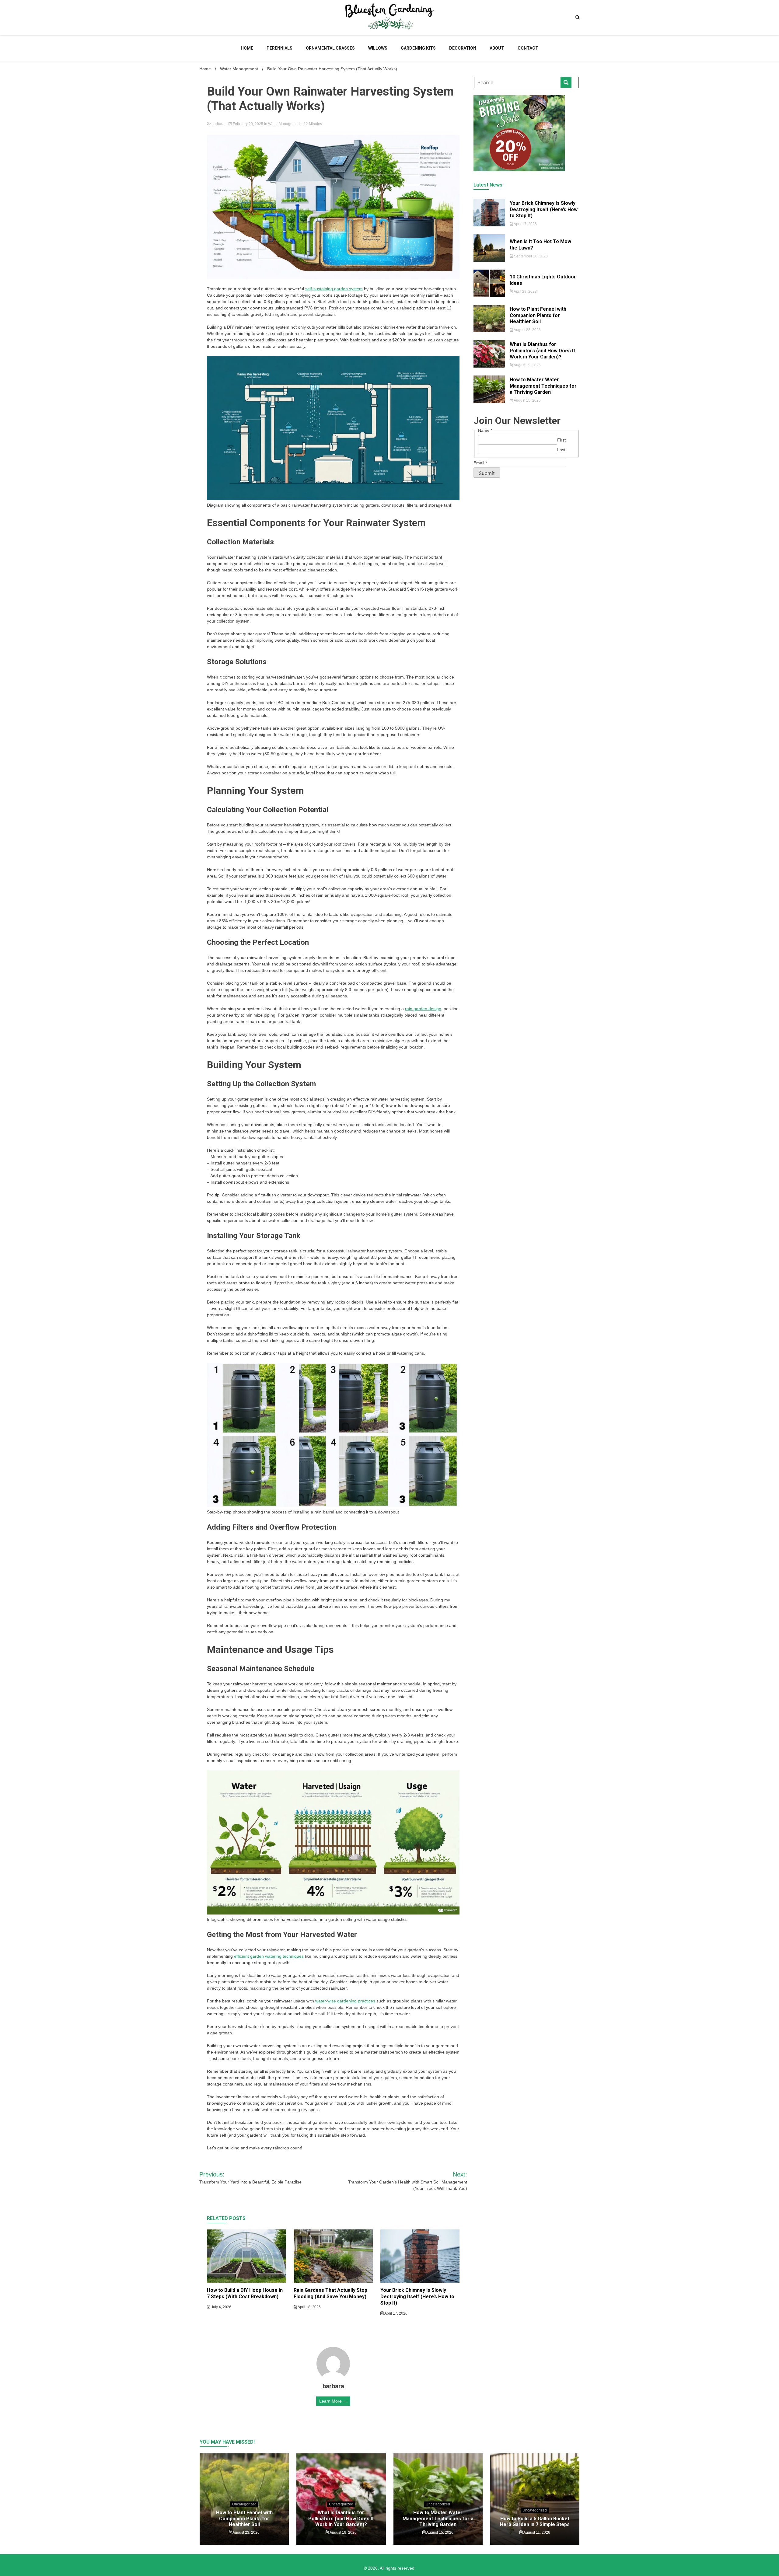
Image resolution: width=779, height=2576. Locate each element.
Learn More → (333, 2401)
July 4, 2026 (221, 2307)
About (497, 48)
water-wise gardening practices (345, 2001)
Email (480, 463)
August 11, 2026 (536, 2532)
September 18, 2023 (530, 256)
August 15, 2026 (527, 400)
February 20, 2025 (248, 124)
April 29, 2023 (525, 291)
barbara (218, 124)
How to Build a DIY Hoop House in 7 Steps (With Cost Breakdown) (245, 2293)
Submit (487, 473)
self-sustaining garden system (334, 289)
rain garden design (423, 1009)
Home (247, 48)
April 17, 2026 (396, 2313)
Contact (528, 48)
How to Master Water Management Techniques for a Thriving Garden (543, 386)
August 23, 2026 (527, 330)
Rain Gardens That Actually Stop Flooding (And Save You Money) (330, 2293)
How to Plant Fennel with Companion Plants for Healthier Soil (538, 315)
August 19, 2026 (527, 365)
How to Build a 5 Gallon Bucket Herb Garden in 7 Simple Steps (535, 2522)
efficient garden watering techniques (269, 1956)
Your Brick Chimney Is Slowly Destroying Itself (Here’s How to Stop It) (417, 2297)
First (561, 440)
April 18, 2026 (309, 2307)
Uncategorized (244, 2504)
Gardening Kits (418, 48)
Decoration (463, 48)
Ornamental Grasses (330, 48)
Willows (378, 48)
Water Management (284, 124)
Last (561, 450)
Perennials (279, 48)
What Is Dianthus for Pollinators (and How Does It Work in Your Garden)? (542, 351)
